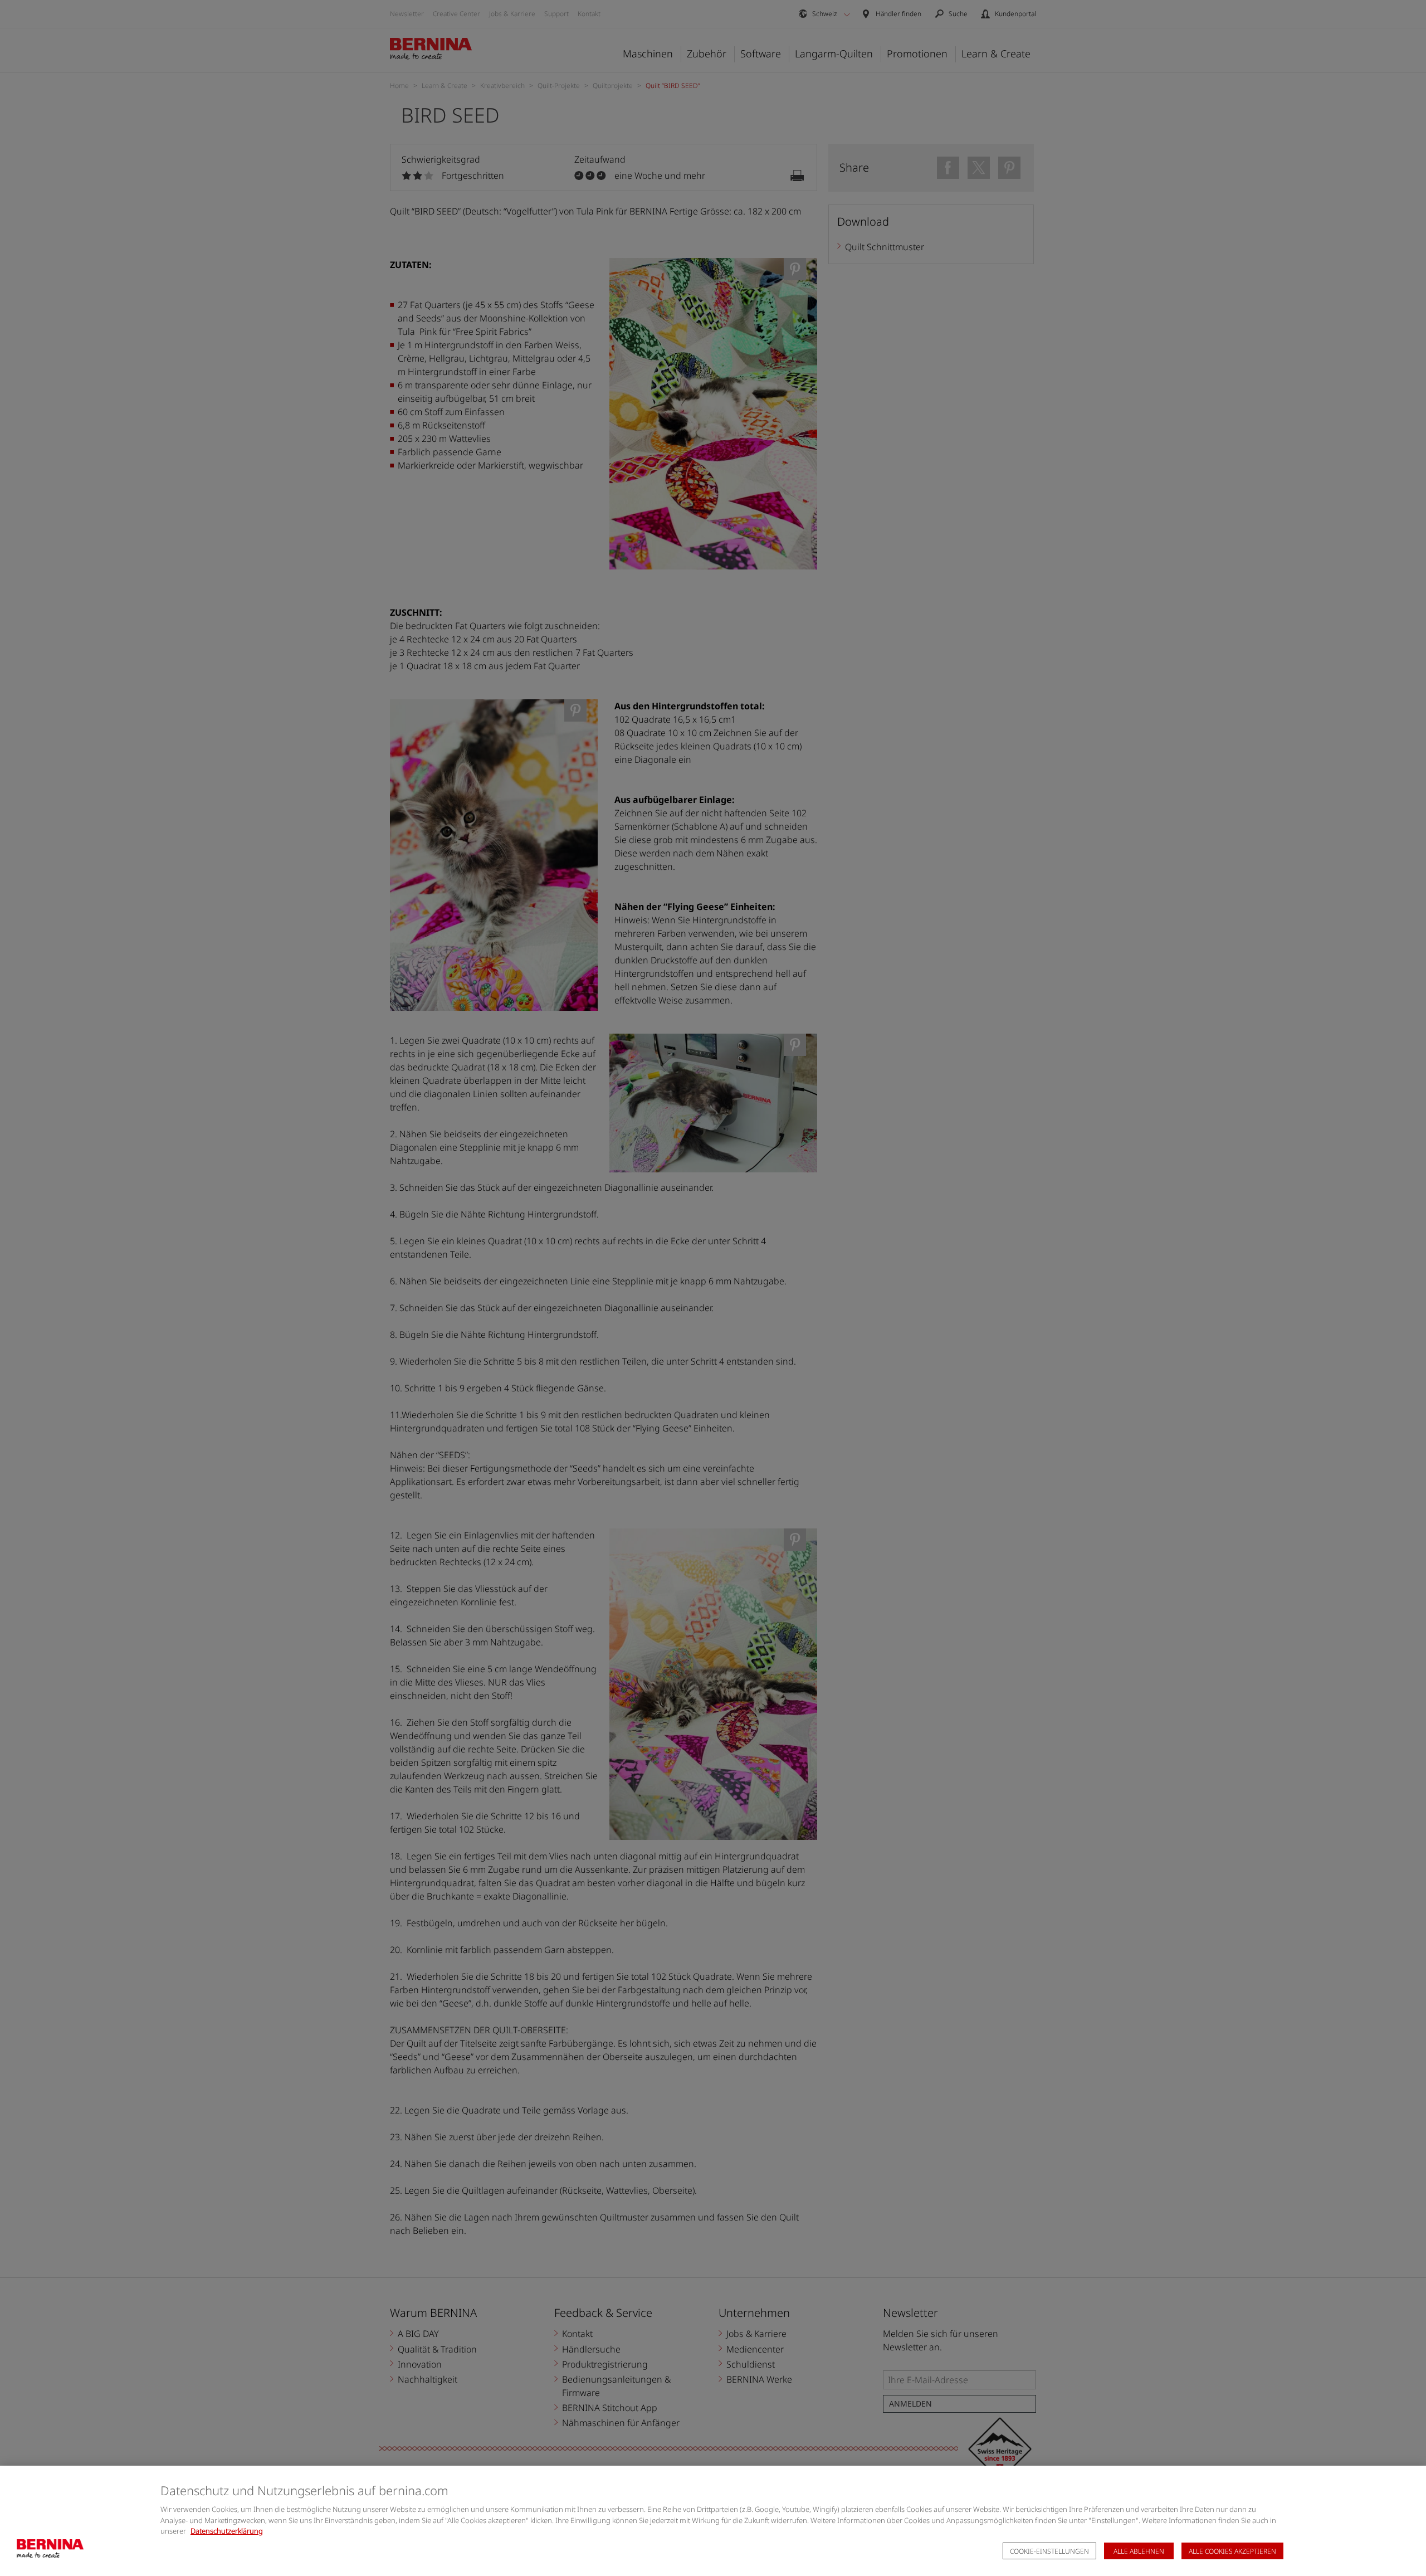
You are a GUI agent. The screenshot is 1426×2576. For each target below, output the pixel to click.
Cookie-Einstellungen (1049, 2551)
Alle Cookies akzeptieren (1232, 2551)
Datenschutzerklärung (227, 2531)
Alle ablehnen (1139, 2551)
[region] (713, 2521)
